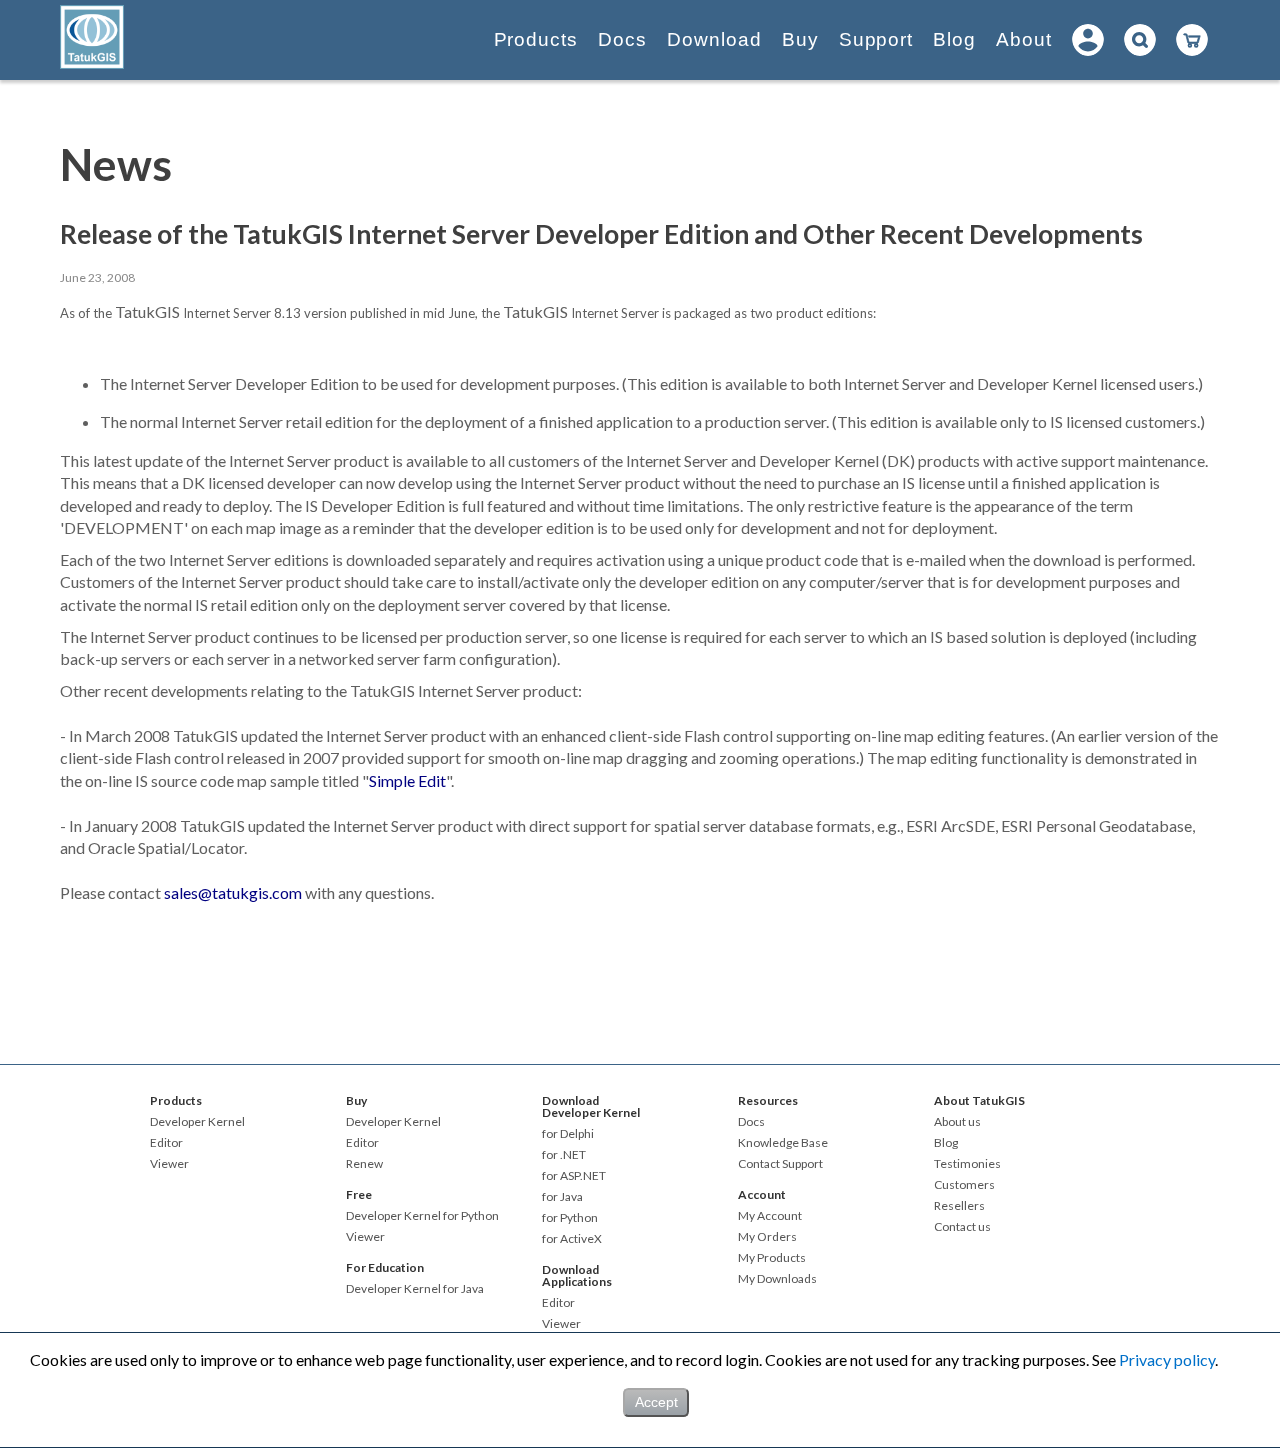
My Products (772, 1258)
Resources (768, 1100)
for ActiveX (572, 1239)
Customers (964, 1185)
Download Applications (577, 1275)
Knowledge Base (783, 1143)
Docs (622, 39)
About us (957, 1122)
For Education (385, 1267)
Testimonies (967, 1164)
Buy (800, 39)
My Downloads (777, 1279)
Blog (954, 39)
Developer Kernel (197, 1122)
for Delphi (568, 1134)
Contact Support (780, 1164)
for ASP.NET (574, 1176)
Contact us (962, 1227)
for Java (562, 1197)
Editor (166, 1143)
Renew (364, 1164)
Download (714, 39)
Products (536, 39)
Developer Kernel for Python (422, 1216)
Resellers (959, 1206)
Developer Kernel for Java (415, 1289)
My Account (770, 1216)
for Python (570, 1218)
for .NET (564, 1155)
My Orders (767, 1237)
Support (876, 39)
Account (762, 1194)
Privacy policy (1167, 1359)
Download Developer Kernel (591, 1106)
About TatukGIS (979, 1100)
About (1024, 39)
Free (359, 1194)
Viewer (169, 1164)
